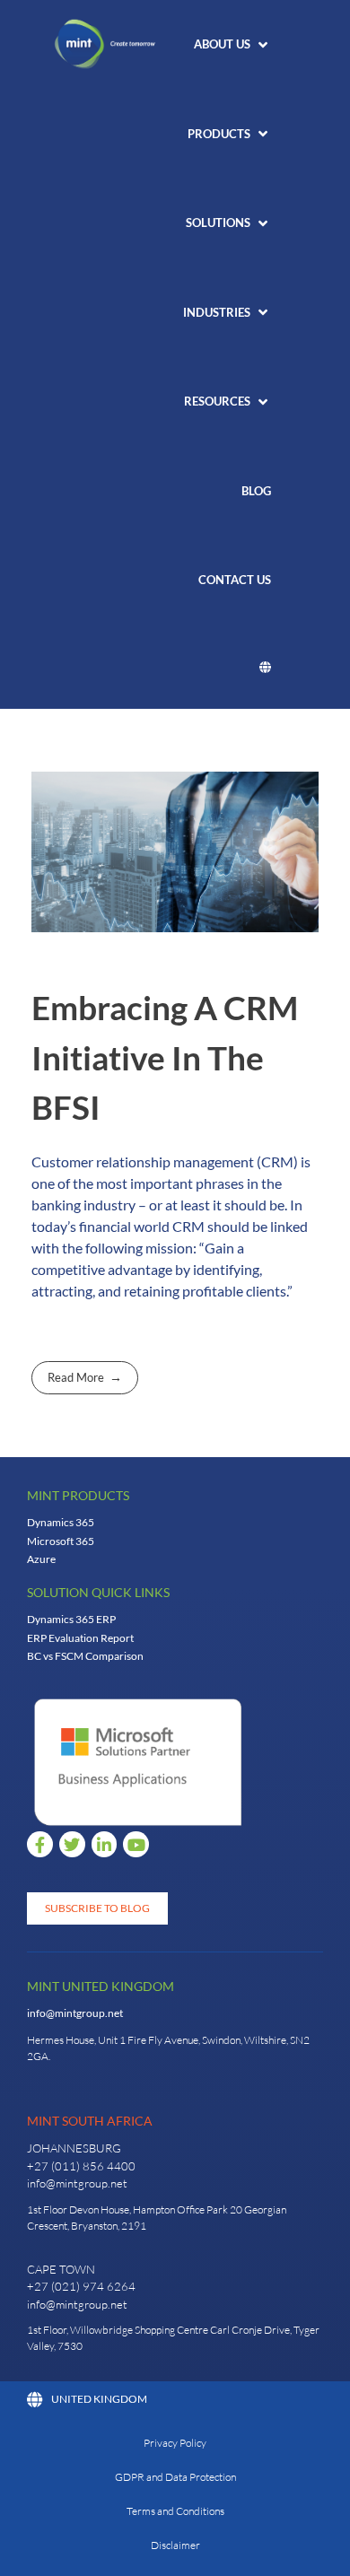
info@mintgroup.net (75, 2013)
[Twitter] (72, 1844)
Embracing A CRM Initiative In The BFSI (165, 1057)
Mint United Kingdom (101, 1986)
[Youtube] (136, 1844)
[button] (232, 45)
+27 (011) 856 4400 (81, 2166)
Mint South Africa (90, 2121)
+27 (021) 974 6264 (81, 2286)
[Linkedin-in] (105, 1844)
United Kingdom (99, 2399)
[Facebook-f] (40, 1844)
